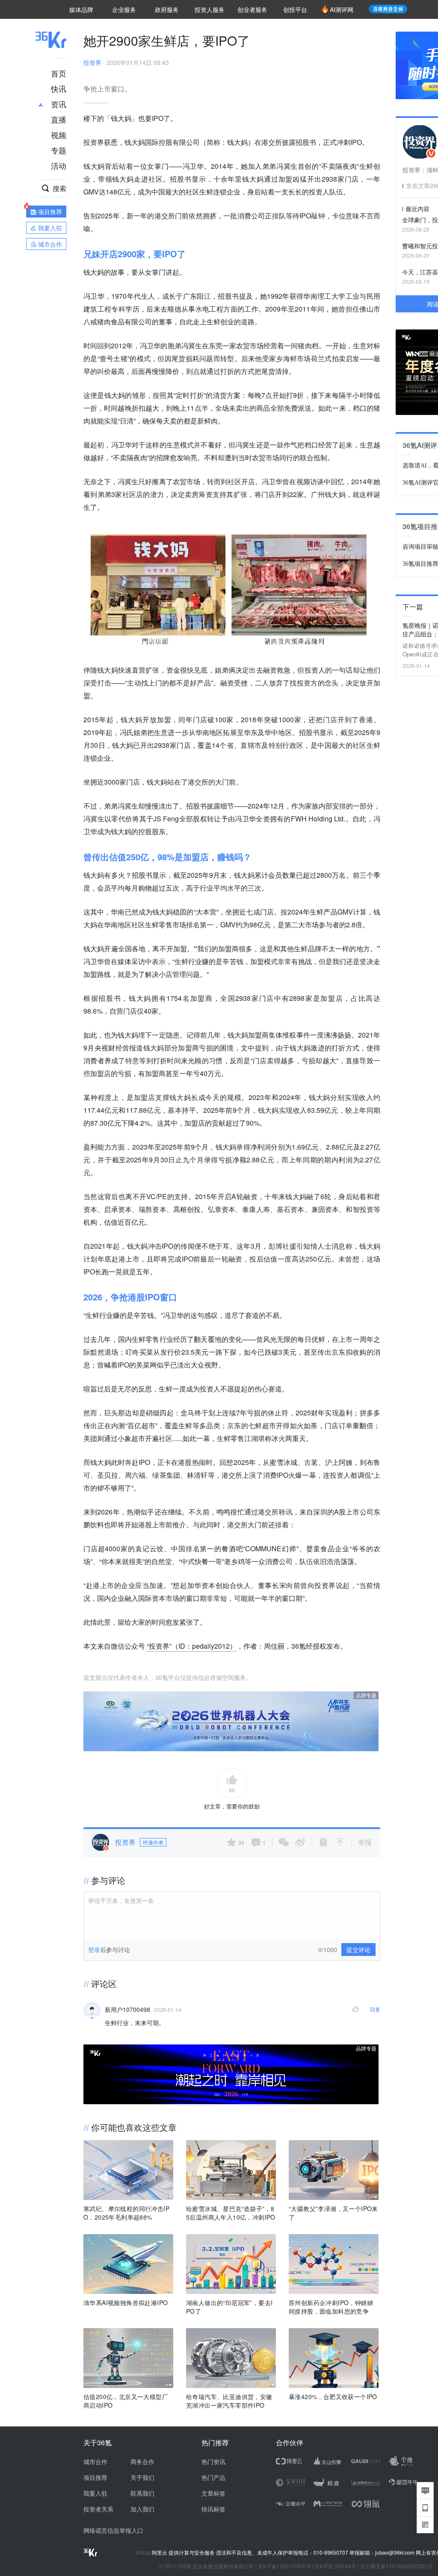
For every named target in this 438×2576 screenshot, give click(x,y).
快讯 (59, 88)
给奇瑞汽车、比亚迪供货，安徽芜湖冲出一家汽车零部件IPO (229, 2401)
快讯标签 (213, 2509)
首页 (59, 73)
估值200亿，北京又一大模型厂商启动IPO (126, 2401)
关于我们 (142, 2477)
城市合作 (95, 2461)
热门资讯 (213, 2461)
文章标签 (213, 2493)
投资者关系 (98, 2509)
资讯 (59, 104)
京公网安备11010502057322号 (397, 2566)
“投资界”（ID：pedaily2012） (192, 1646)
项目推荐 (95, 2477)
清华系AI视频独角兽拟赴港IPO (126, 2303)
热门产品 (213, 2477)
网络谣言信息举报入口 (113, 2530)
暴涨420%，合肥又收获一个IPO (333, 2397)
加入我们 (142, 2509)
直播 (59, 119)
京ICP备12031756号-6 (284, 2566)
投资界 (92, 62)
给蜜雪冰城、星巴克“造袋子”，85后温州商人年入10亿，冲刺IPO (231, 2213)
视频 (59, 135)
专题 (59, 150)
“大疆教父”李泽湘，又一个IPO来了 (333, 2213)
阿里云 (160, 2552)
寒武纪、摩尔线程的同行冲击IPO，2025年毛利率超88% (126, 2213)
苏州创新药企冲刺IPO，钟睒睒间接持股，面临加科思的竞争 (331, 2307)
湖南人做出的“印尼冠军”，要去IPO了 (229, 2307)
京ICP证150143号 (335, 2566)
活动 (59, 165)
